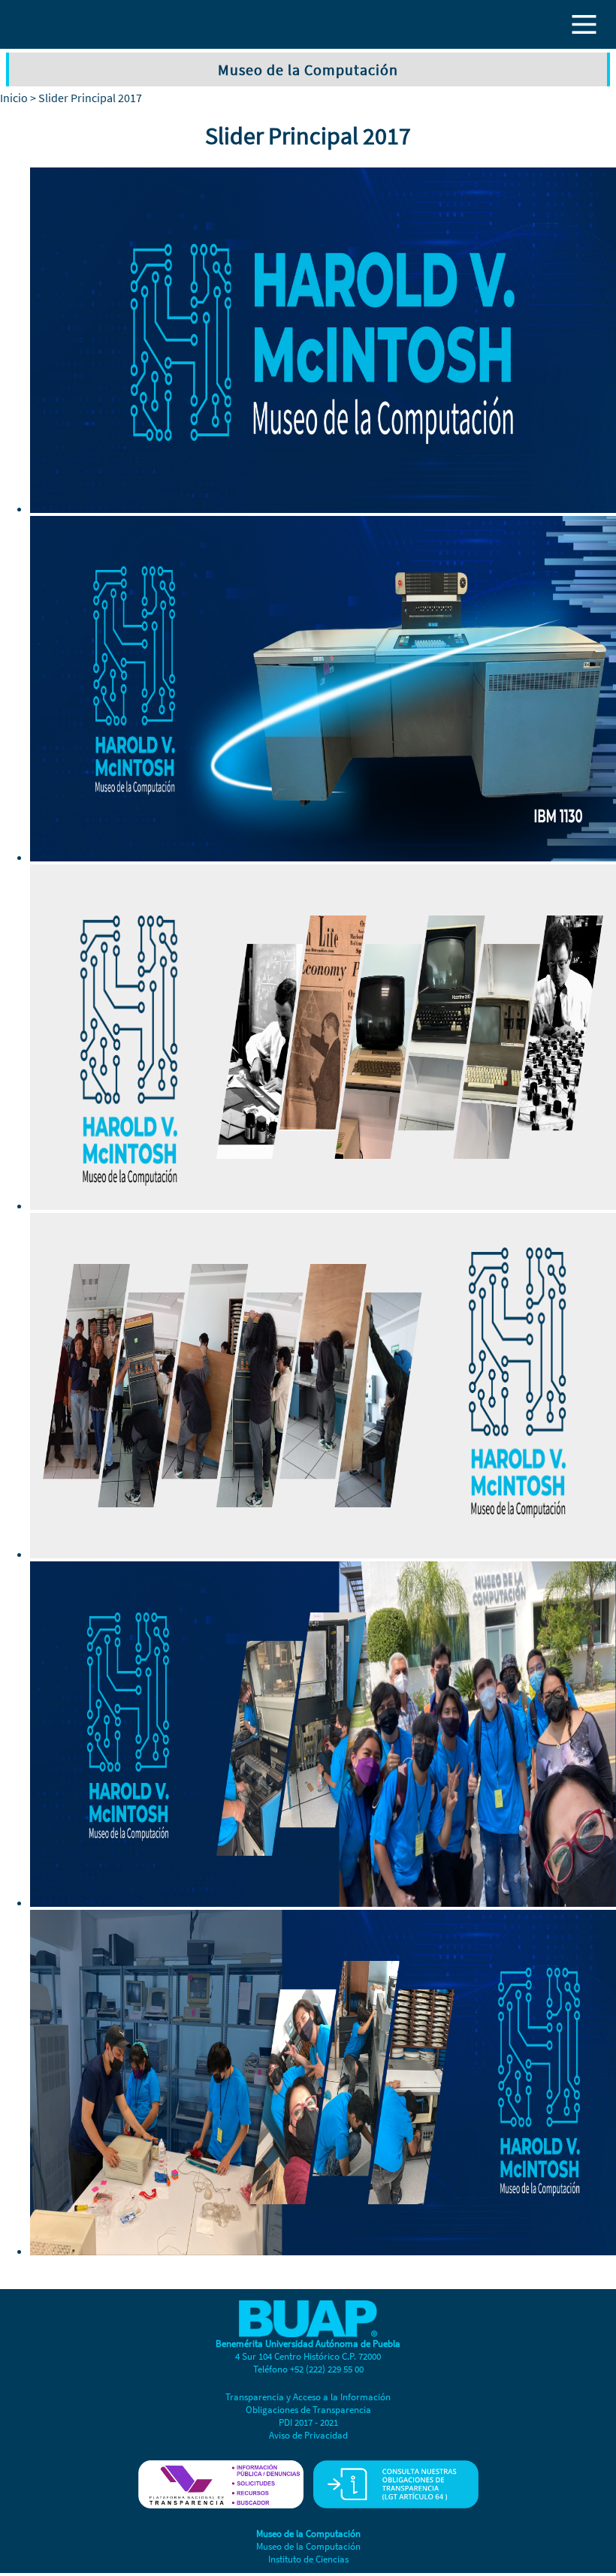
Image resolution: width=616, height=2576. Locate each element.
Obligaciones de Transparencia (308, 2410)
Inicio (14, 98)
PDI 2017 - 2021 (308, 2422)
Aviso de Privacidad (308, 2435)
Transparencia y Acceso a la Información (308, 2397)
